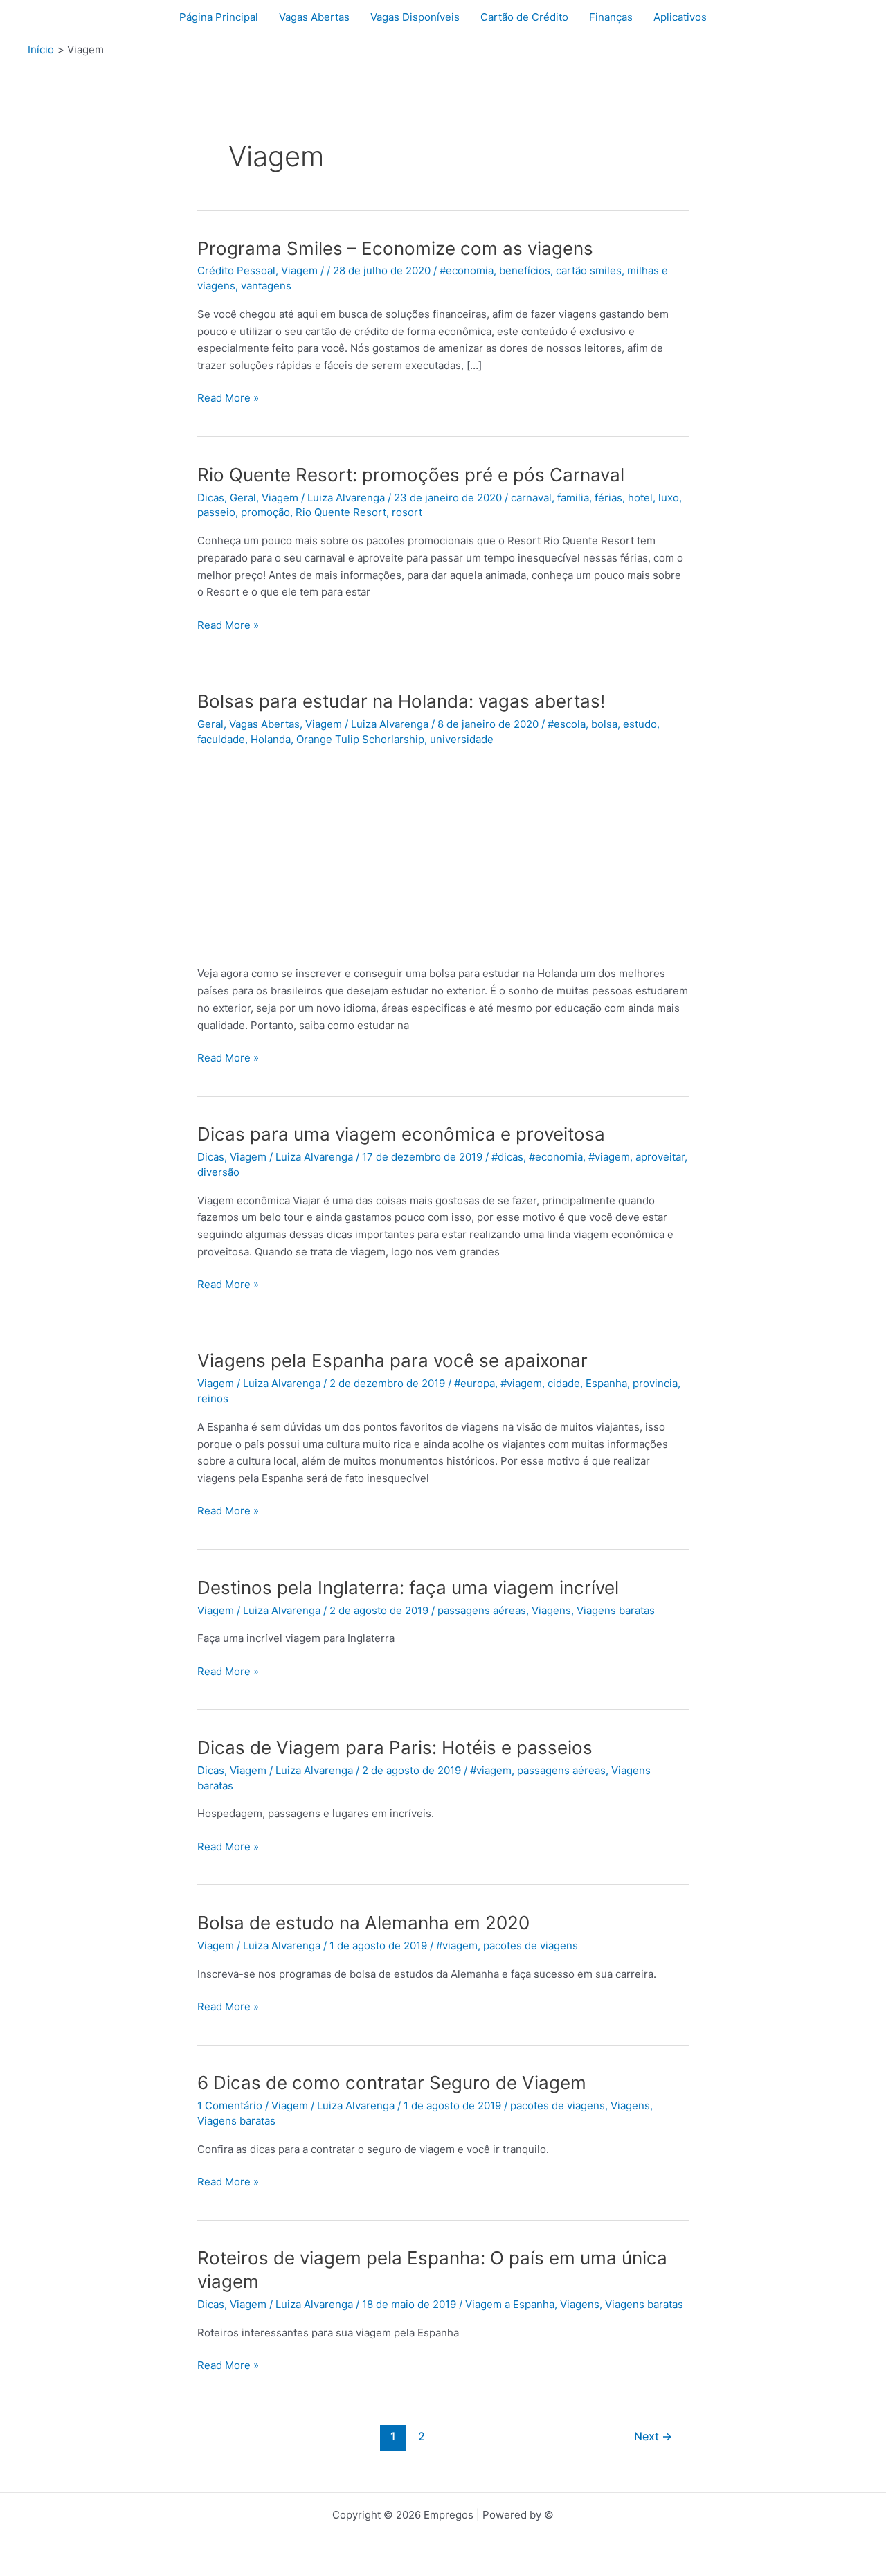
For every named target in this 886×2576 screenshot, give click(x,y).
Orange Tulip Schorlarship (360, 739)
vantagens (266, 286)
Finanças (611, 17)
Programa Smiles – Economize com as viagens (395, 248)
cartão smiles (589, 270)
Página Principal (219, 17)
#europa (474, 1383)
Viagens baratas (616, 1610)
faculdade (221, 739)
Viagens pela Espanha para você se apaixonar (392, 1360)
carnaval (531, 498)
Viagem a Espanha (510, 2304)
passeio (216, 512)
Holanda (271, 739)
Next (653, 2436)
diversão (218, 1172)
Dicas (211, 498)
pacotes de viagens (531, 1946)
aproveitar (660, 1157)
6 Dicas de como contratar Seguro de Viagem (392, 2083)
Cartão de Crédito (524, 17)
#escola (567, 724)
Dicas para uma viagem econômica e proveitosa (401, 1134)
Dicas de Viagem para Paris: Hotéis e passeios (395, 1747)
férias (608, 498)
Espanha (606, 1383)
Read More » (228, 399)
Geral (243, 498)
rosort (407, 512)
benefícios (525, 270)
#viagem (609, 1157)
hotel (640, 498)
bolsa (604, 724)
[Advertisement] (443, 856)
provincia (655, 1383)
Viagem (299, 270)
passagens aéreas (482, 1610)
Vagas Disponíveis (415, 17)
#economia (467, 270)
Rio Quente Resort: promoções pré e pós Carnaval (411, 475)
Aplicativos (680, 17)
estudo (640, 724)
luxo (669, 498)
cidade (564, 1383)
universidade (462, 739)
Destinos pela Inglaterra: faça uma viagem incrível (408, 1587)
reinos (213, 1398)
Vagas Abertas (314, 17)
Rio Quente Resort (341, 512)
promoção (265, 512)
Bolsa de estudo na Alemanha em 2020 (363, 1923)
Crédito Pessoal (236, 270)
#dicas (507, 1157)
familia (573, 498)
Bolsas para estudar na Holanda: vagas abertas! (401, 701)
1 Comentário (230, 2105)
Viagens (551, 1610)
